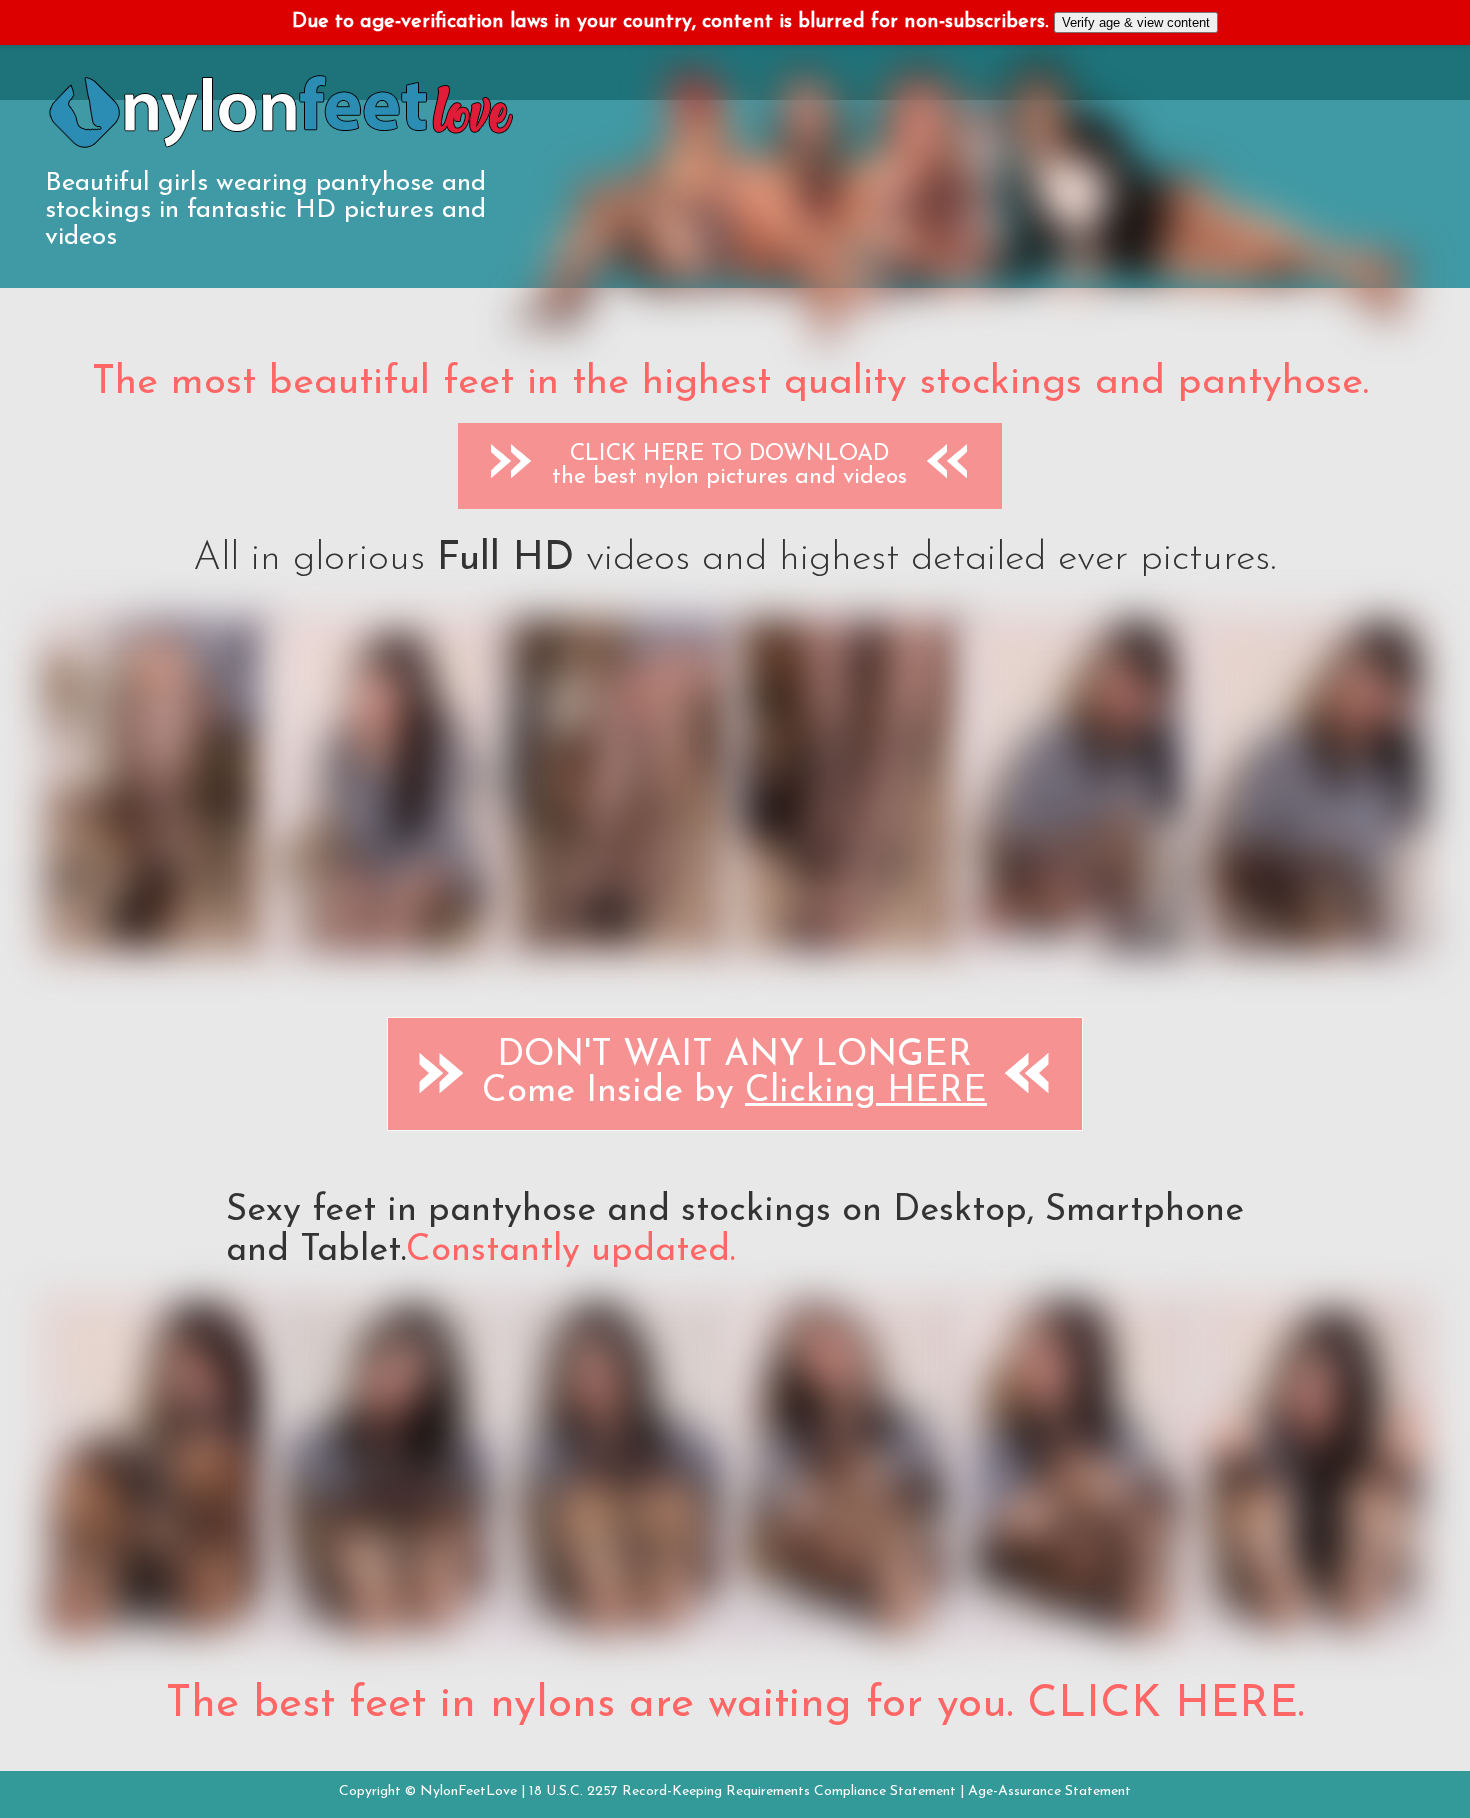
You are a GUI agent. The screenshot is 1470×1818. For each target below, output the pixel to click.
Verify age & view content (1136, 22)
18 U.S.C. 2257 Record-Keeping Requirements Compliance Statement (742, 1791)
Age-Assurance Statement (1049, 1791)
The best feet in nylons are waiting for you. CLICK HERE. (735, 1705)
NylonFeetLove (468, 1791)
